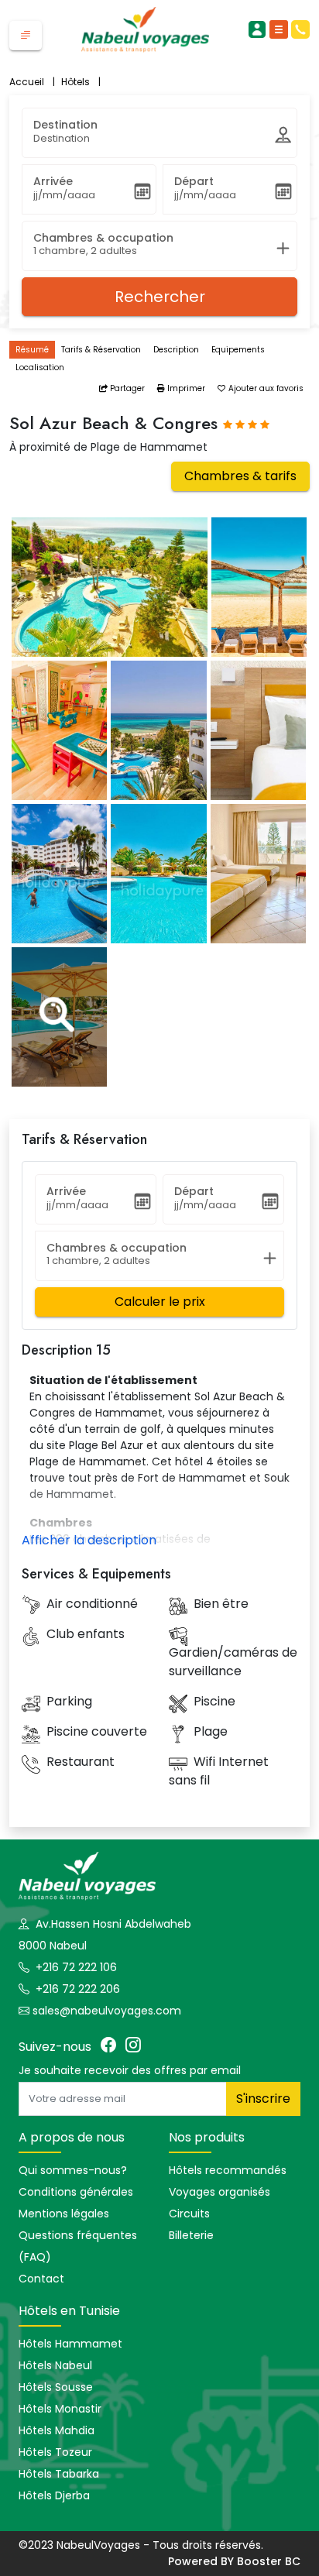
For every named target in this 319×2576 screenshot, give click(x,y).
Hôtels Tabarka (59, 2474)
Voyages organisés (220, 2192)
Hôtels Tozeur (55, 2452)
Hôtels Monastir (60, 2409)
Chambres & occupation (103, 238)
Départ (194, 181)
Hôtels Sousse (56, 2387)
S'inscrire (263, 2099)
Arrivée (53, 181)
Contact (41, 2279)
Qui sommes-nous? (73, 2170)
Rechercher (160, 297)
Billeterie (191, 2235)
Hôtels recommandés (228, 2170)
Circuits (189, 2214)
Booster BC (269, 2561)
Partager (126, 388)
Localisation (40, 368)
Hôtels (81, 82)
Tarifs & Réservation (101, 350)
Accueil (32, 82)
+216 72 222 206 (76, 1989)
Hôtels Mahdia (57, 2430)
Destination (65, 125)
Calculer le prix (160, 1302)
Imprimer (185, 388)
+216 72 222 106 (75, 1967)
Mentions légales (64, 2214)
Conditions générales (76, 2192)
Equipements (238, 350)
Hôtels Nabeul (55, 2365)
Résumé (32, 350)
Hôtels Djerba (54, 2495)
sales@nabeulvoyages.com (107, 2011)
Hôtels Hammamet (70, 2344)
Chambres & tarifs (240, 476)
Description (176, 350)
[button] (26, 36)
